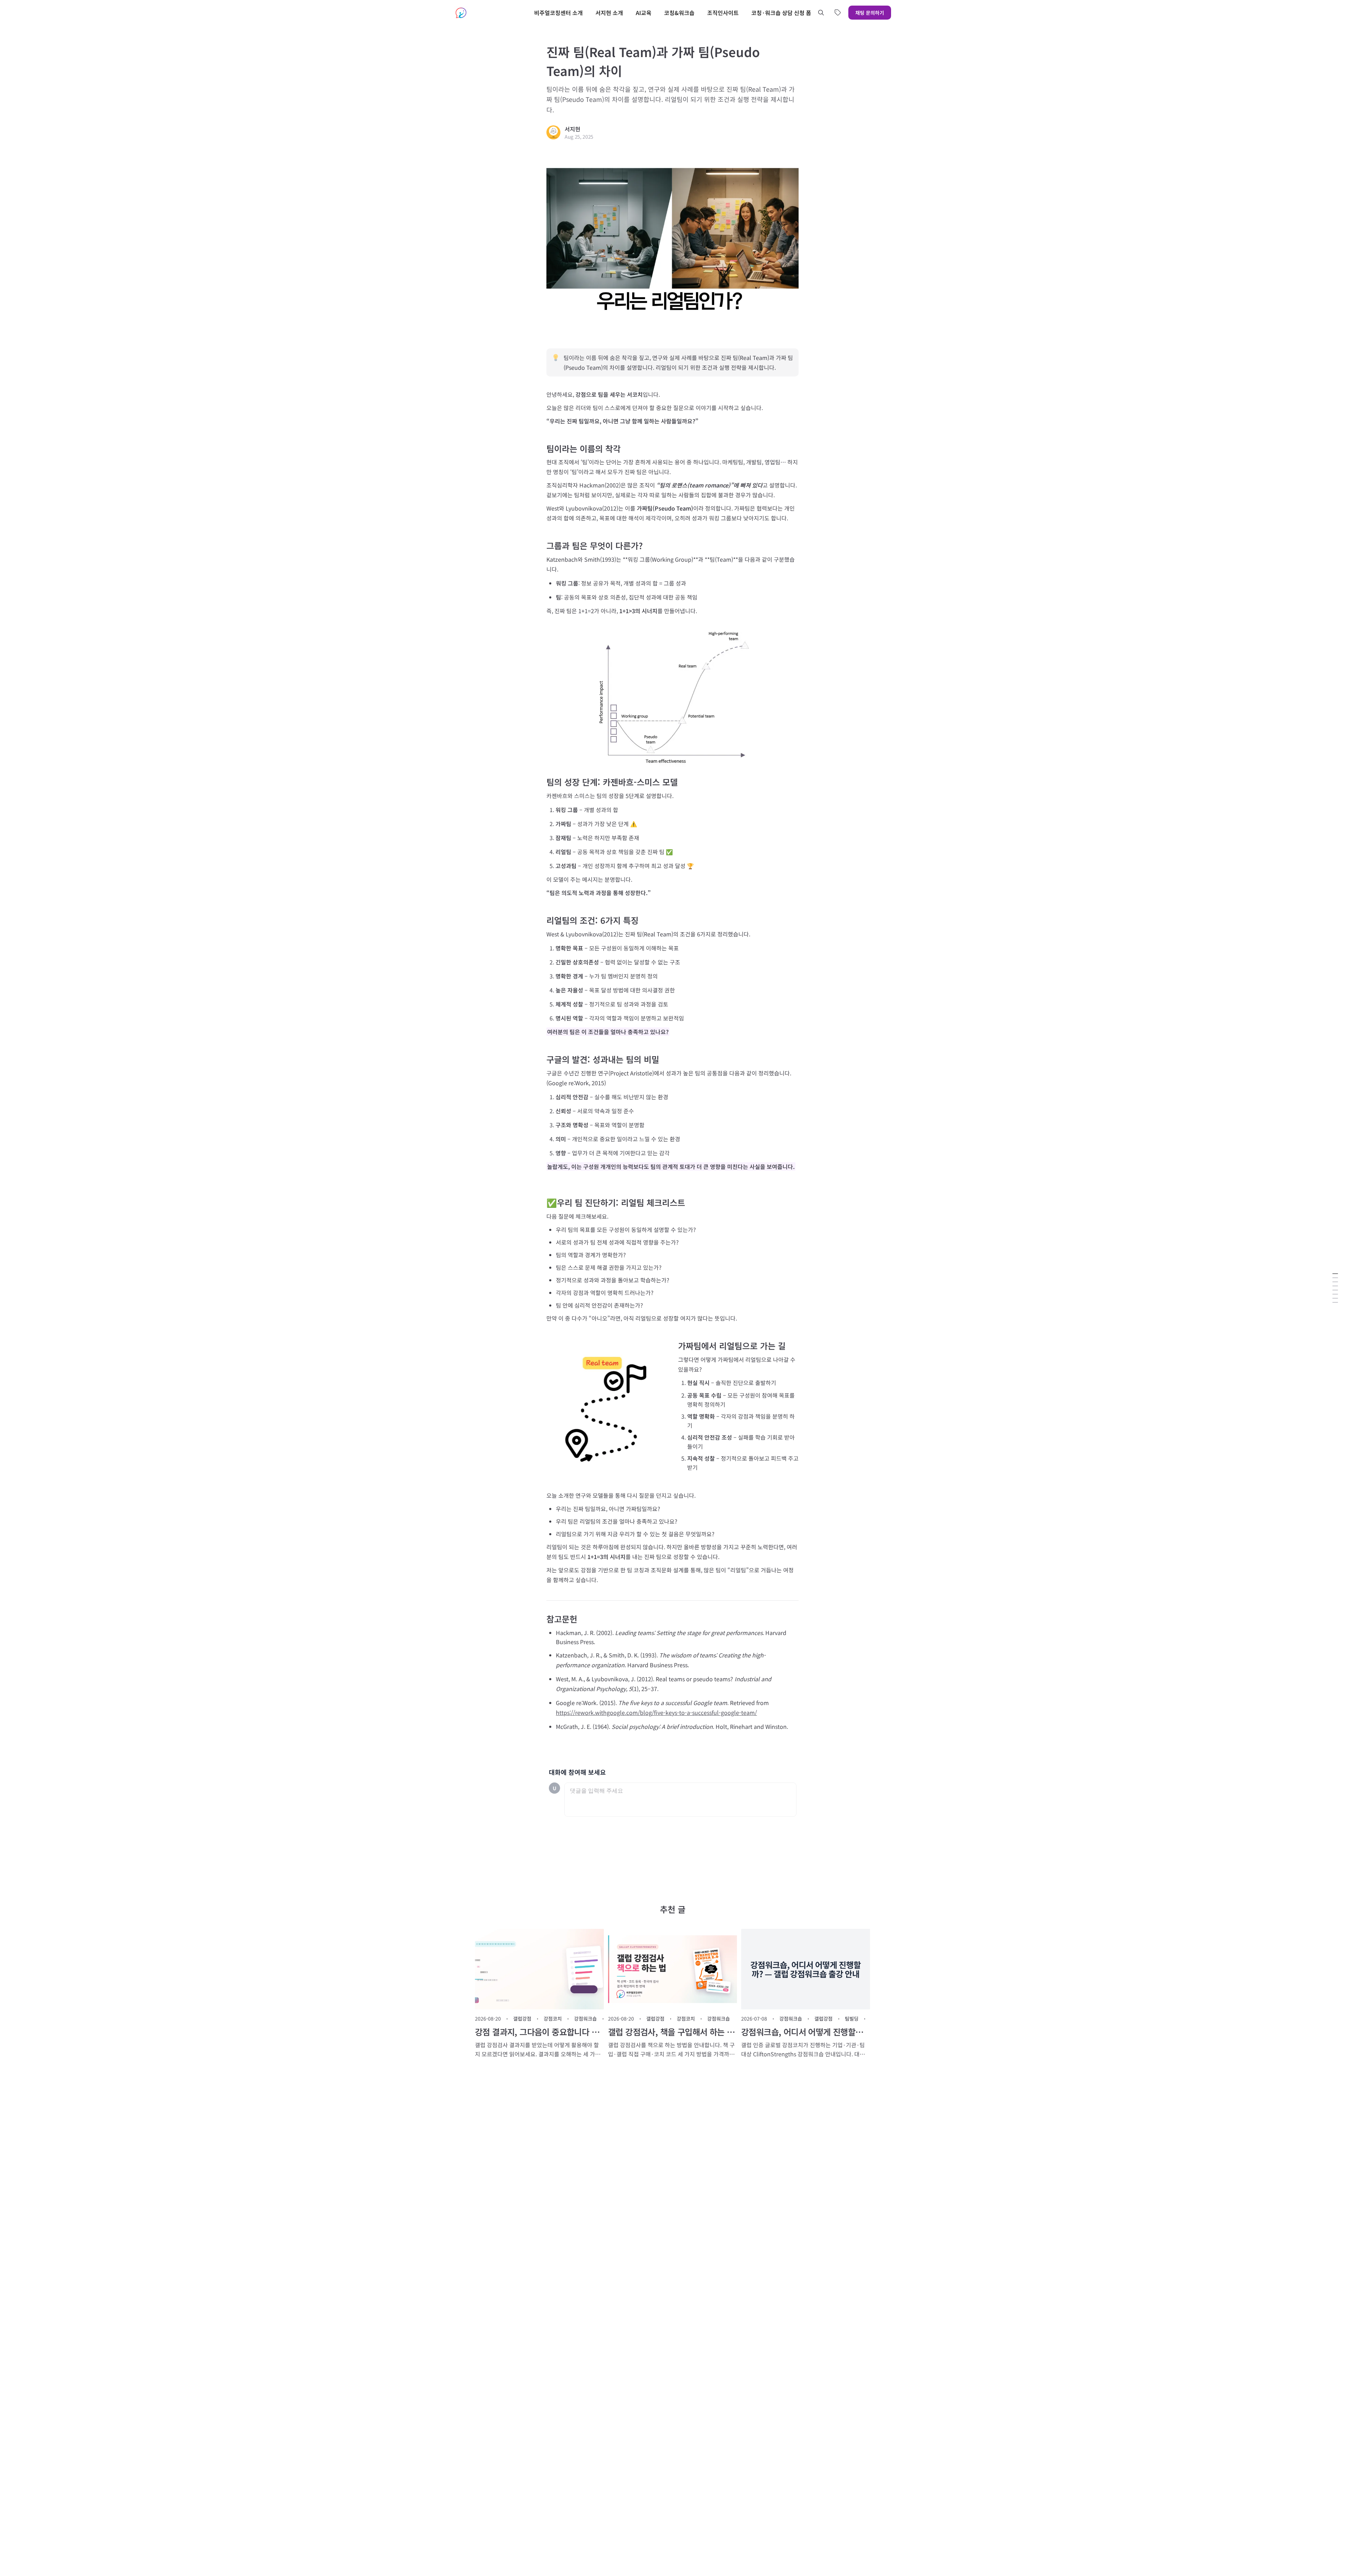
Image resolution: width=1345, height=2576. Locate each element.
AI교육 (644, 13)
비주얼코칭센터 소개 (558, 13)
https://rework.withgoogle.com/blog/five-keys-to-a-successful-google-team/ (656, 1712)
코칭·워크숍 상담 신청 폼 (781, 13)
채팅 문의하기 (870, 13)
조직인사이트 (723, 13)
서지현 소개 (609, 13)
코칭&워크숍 (679, 13)
